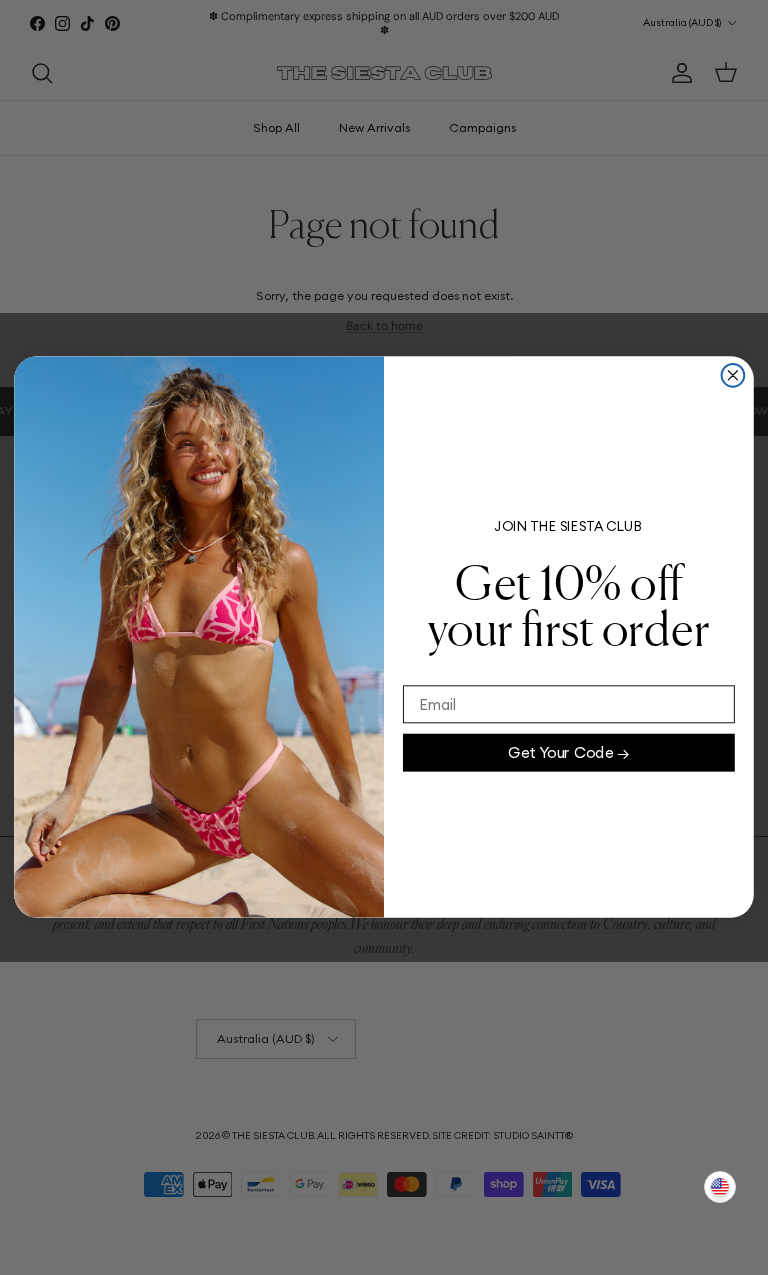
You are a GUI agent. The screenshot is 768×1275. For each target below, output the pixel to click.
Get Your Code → (568, 752)
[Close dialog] (733, 375)
